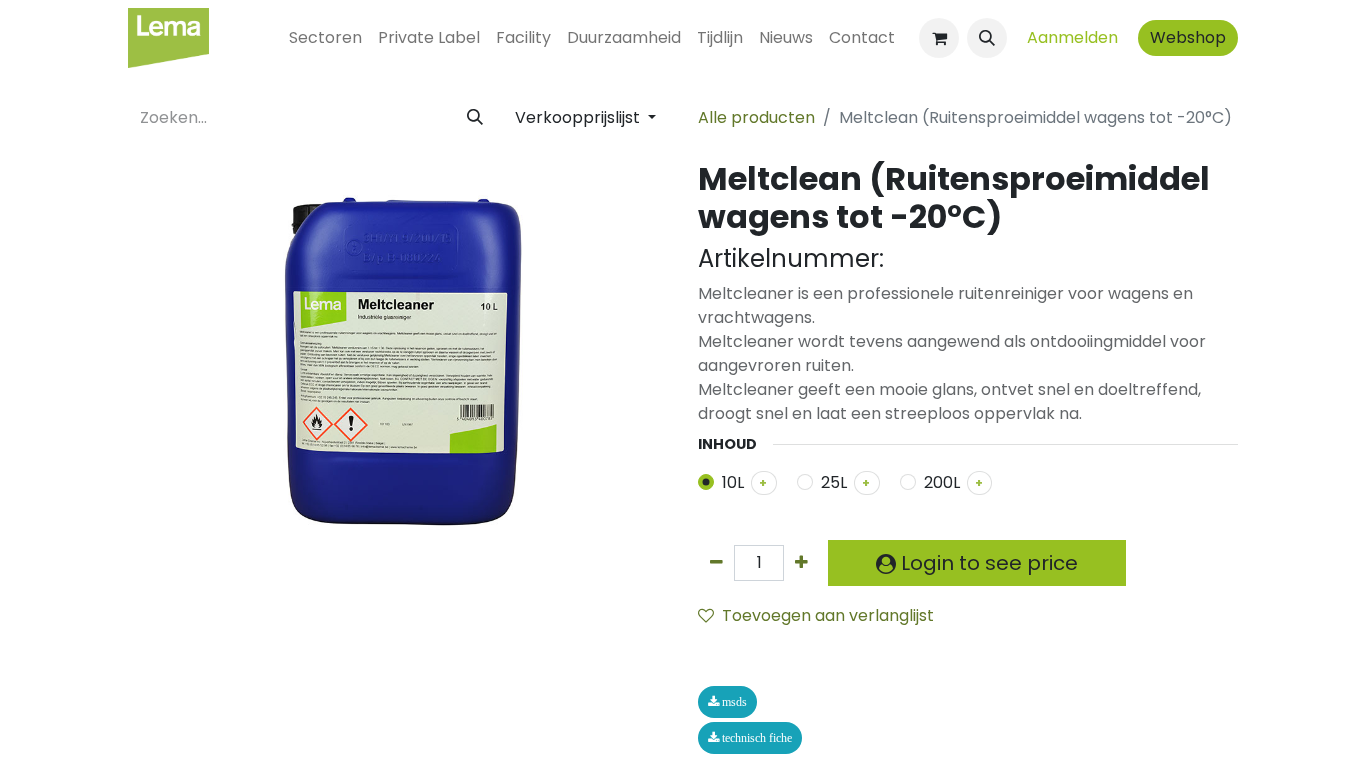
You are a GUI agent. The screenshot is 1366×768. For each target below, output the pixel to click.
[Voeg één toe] (801, 563)
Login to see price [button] (987, 563)
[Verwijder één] (716, 563)
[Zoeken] (475, 118)
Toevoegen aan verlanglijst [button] (828, 615)
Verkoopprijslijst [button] (579, 117)
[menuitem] (325, 38)
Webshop (1188, 37)
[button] (987, 38)
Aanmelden (1072, 37)
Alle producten (756, 117)
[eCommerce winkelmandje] (939, 38)
